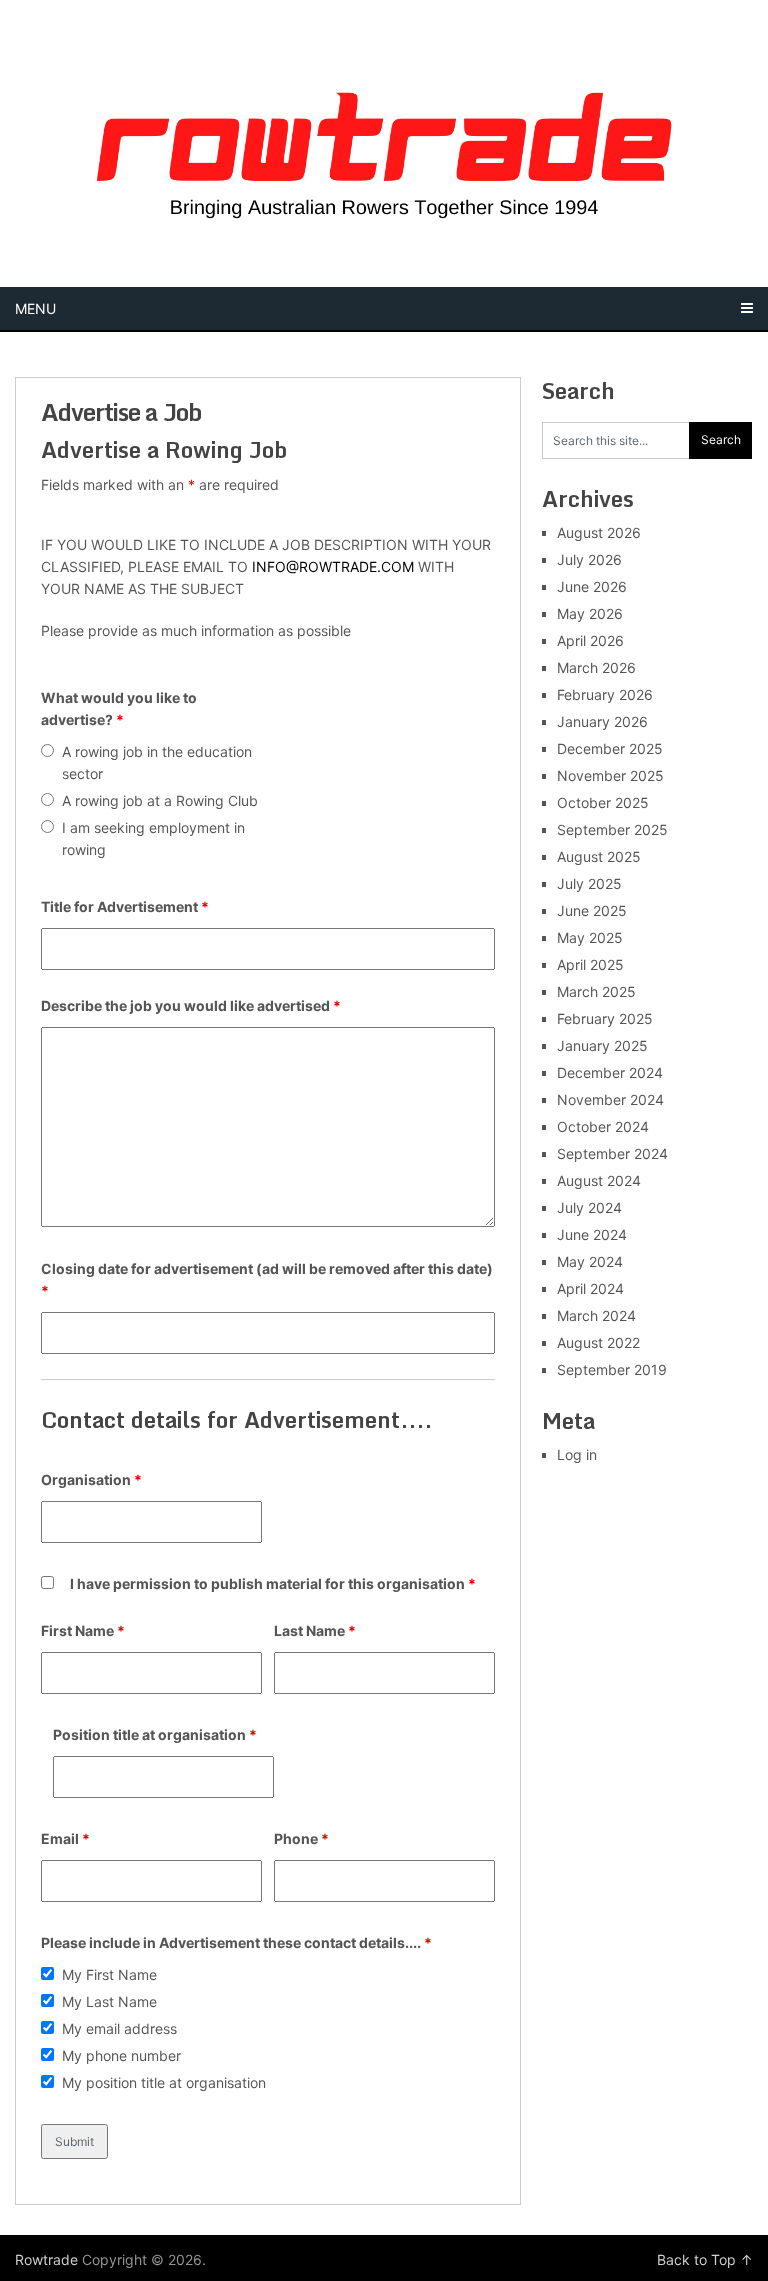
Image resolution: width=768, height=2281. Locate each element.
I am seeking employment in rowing (153, 838)
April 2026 (590, 640)
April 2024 (590, 1288)
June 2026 (592, 586)
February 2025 (605, 1018)
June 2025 (592, 910)
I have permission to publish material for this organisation (273, 1583)
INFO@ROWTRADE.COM (333, 566)
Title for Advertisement (125, 906)
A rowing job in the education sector (157, 762)
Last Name (315, 1630)
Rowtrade (46, 2259)
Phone (301, 1838)
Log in (577, 1454)
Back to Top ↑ (705, 2259)
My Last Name (109, 2001)
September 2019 (612, 1369)
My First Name (109, 1974)
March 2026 (596, 667)
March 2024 (596, 1315)
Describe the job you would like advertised (191, 1005)
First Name (83, 1630)
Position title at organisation (155, 1734)
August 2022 (598, 1342)
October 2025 (603, 802)
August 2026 (599, 532)
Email (65, 1838)
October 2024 (603, 1126)
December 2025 (610, 748)
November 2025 (610, 775)
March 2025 (596, 991)
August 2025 (599, 856)
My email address (119, 2028)
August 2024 (599, 1180)
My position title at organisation (164, 2082)
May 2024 (590, 1261)
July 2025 (589, 883)
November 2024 (610, 1099)
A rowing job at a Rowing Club (160, 800)
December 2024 (610, 1072)
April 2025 (590, 964)
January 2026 (602, 721)
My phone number (121, 2055)
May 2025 (590, 937)
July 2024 (589, 1207)
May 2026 (590, 613)
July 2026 (589, 559)
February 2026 (605, 694)
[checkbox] (47, 1973)
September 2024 (612, 1153)
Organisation (91, 1479)
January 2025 (602, 1045)
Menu (35, 308)
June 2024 (592, 1234)
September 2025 (612, 829)
